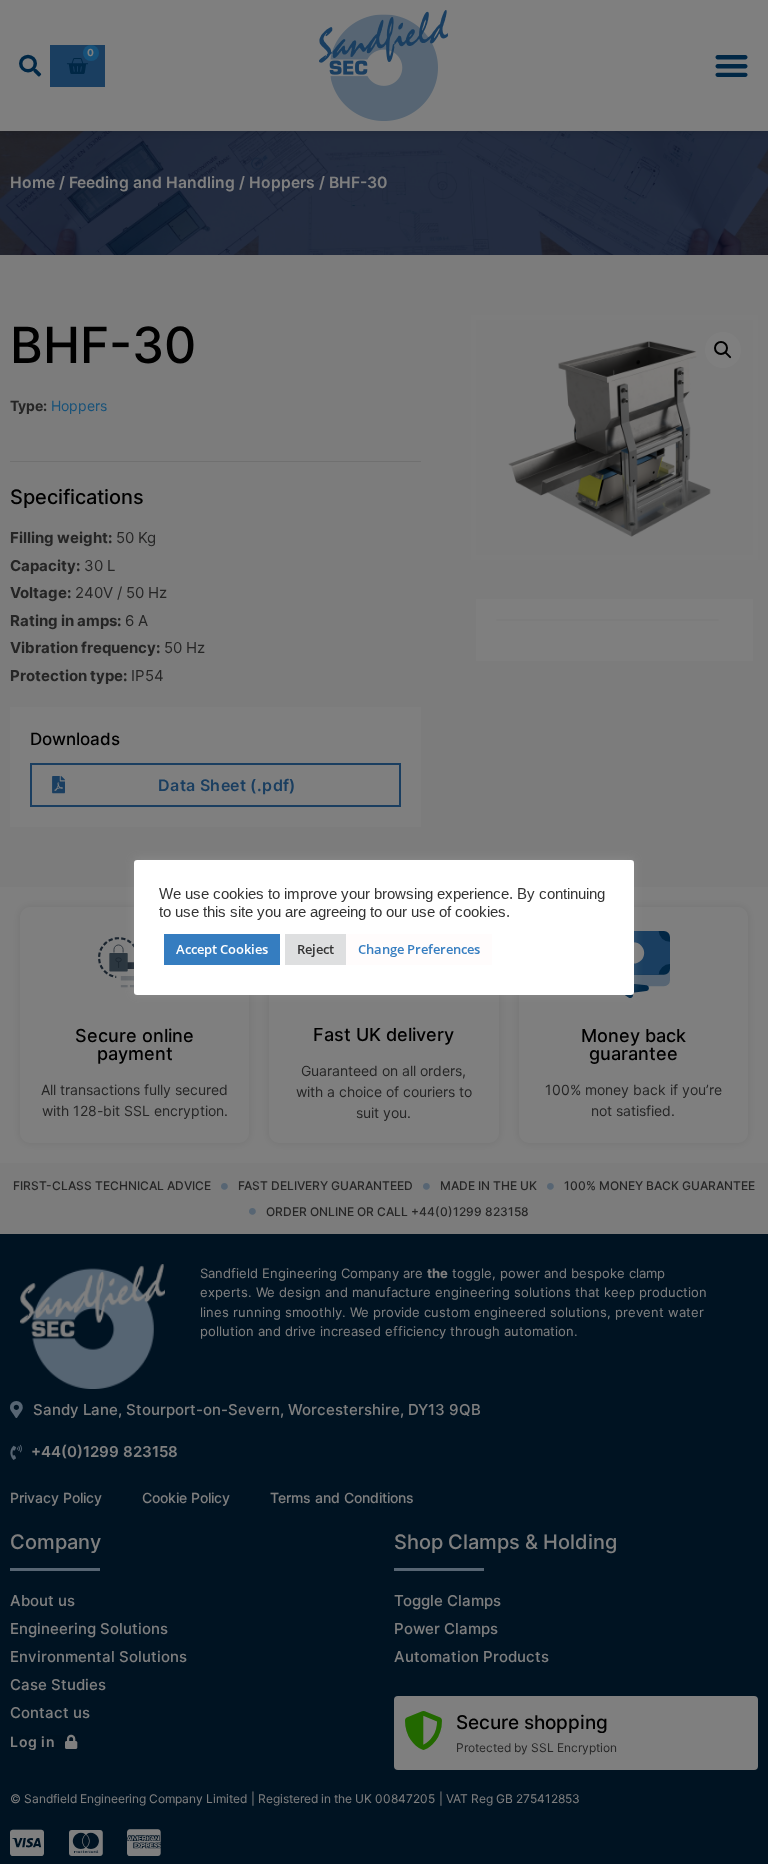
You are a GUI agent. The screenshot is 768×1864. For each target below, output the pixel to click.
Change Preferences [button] (419, 949)
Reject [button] (315, 949)
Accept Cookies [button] (222, 949)
